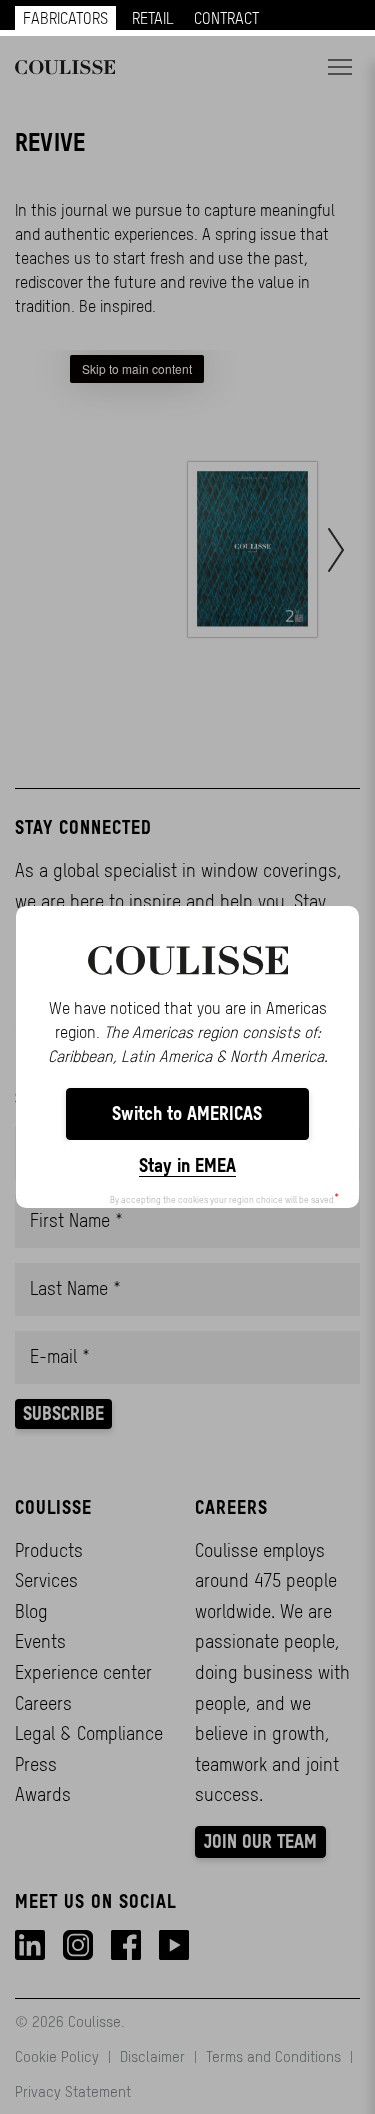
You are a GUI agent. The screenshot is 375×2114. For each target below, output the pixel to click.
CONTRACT (226, 18)
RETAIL (153, 18)
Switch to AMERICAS (187, 1113)
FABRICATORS (65, 18)
